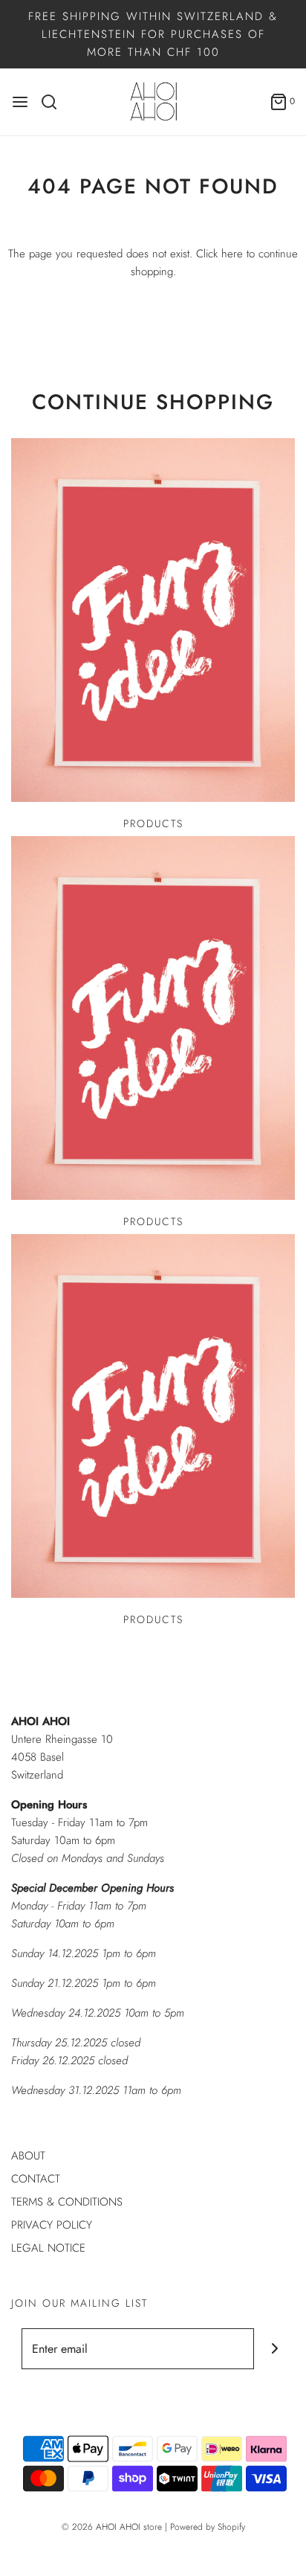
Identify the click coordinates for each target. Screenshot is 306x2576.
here (232, 254)
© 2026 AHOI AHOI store (112, 2527)
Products (153, 823)
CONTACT (36, 2179)
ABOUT (28, 2156)
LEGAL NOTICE (48, 2248)
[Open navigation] (20, 102)
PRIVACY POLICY (52, 2225)
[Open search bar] (55, 102)
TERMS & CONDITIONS (67, 2202)
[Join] (274, 2349)
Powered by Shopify (208, 2527)
